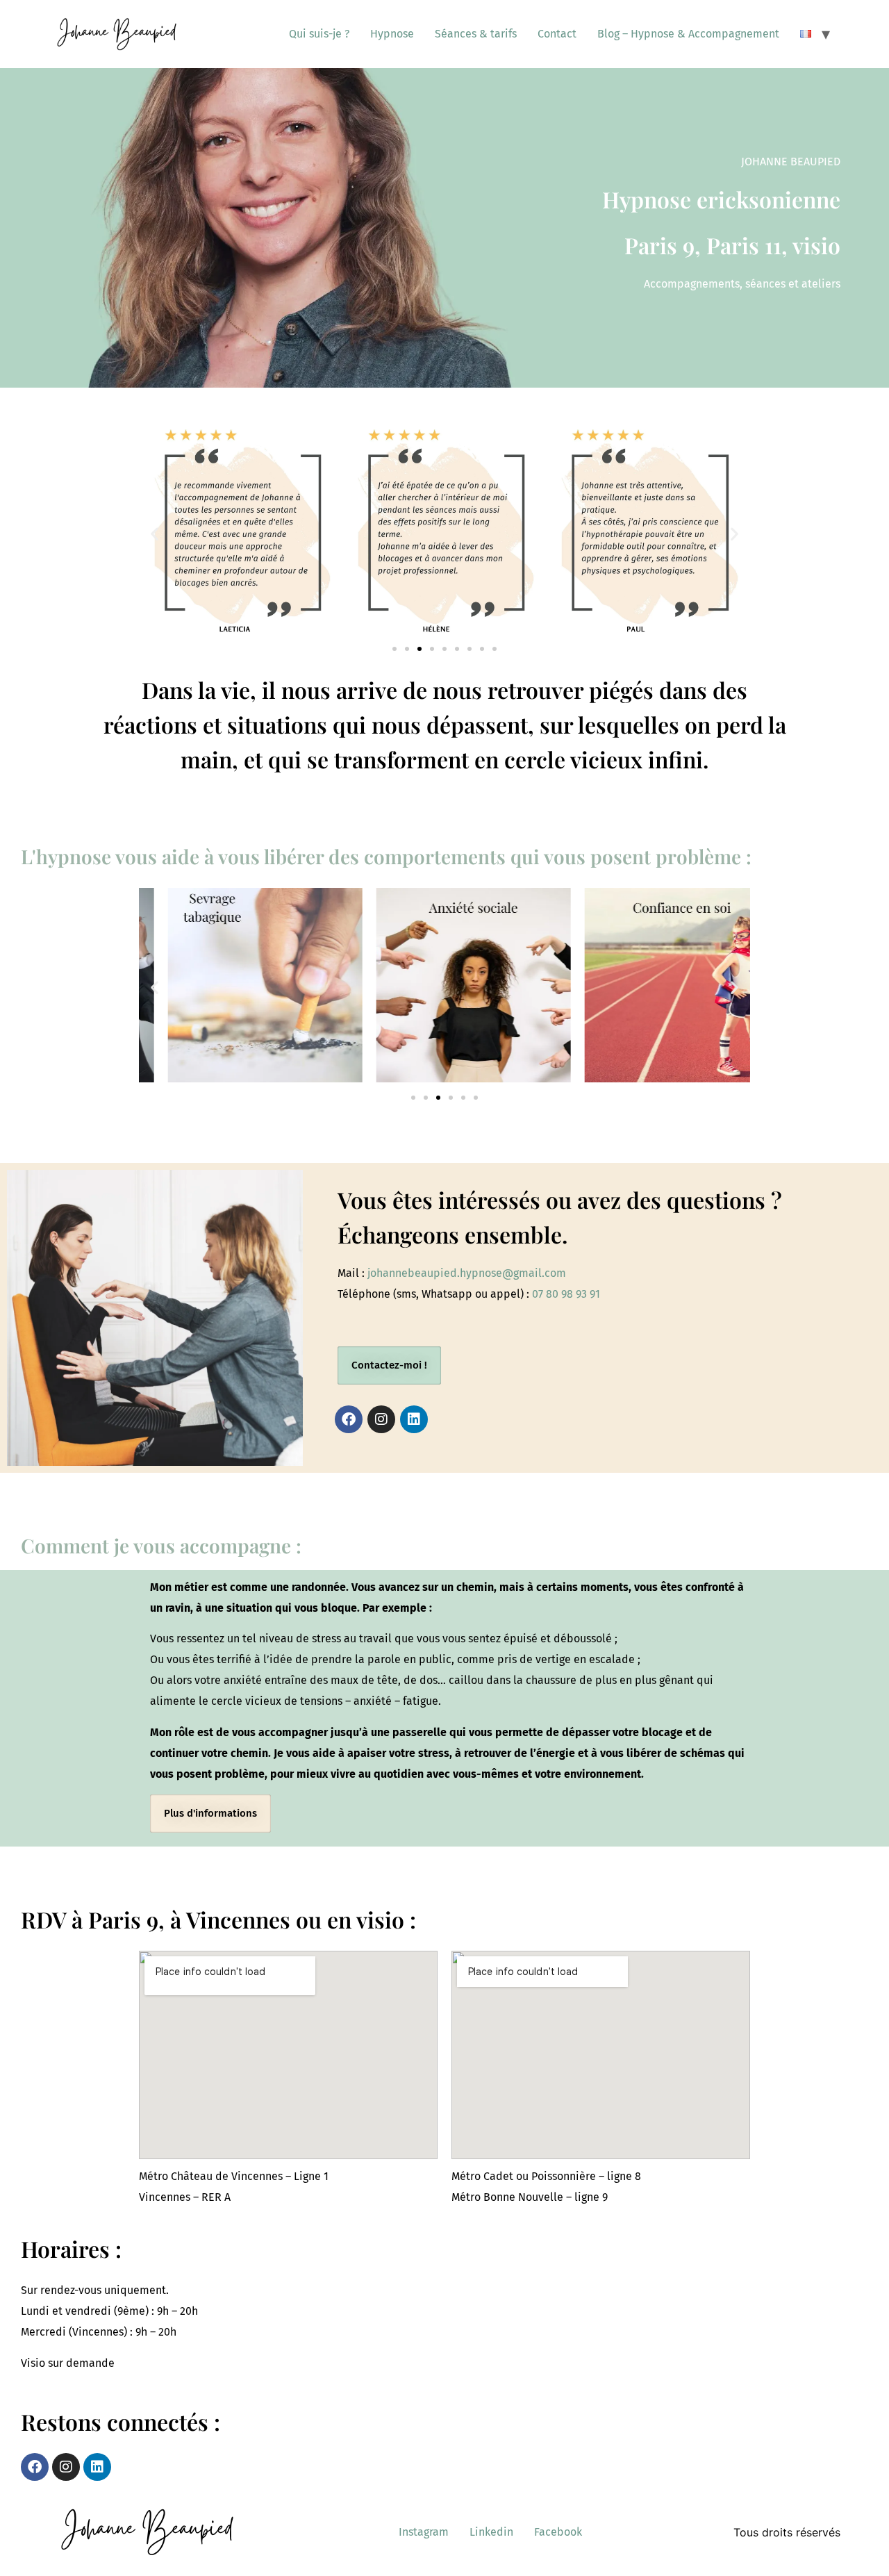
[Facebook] (349, 1419)
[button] (155, 534)
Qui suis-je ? (319, 34)
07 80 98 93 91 (566, 1294)
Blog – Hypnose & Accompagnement (688, 34)
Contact (557, 34)
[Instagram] (381, 1419)
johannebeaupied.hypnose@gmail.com (467, 1273)
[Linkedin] (414, 1419)
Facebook (558, 2532)
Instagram (424, 2532)
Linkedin (491, 2532)
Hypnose (392, 34)
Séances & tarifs (476, 34)
